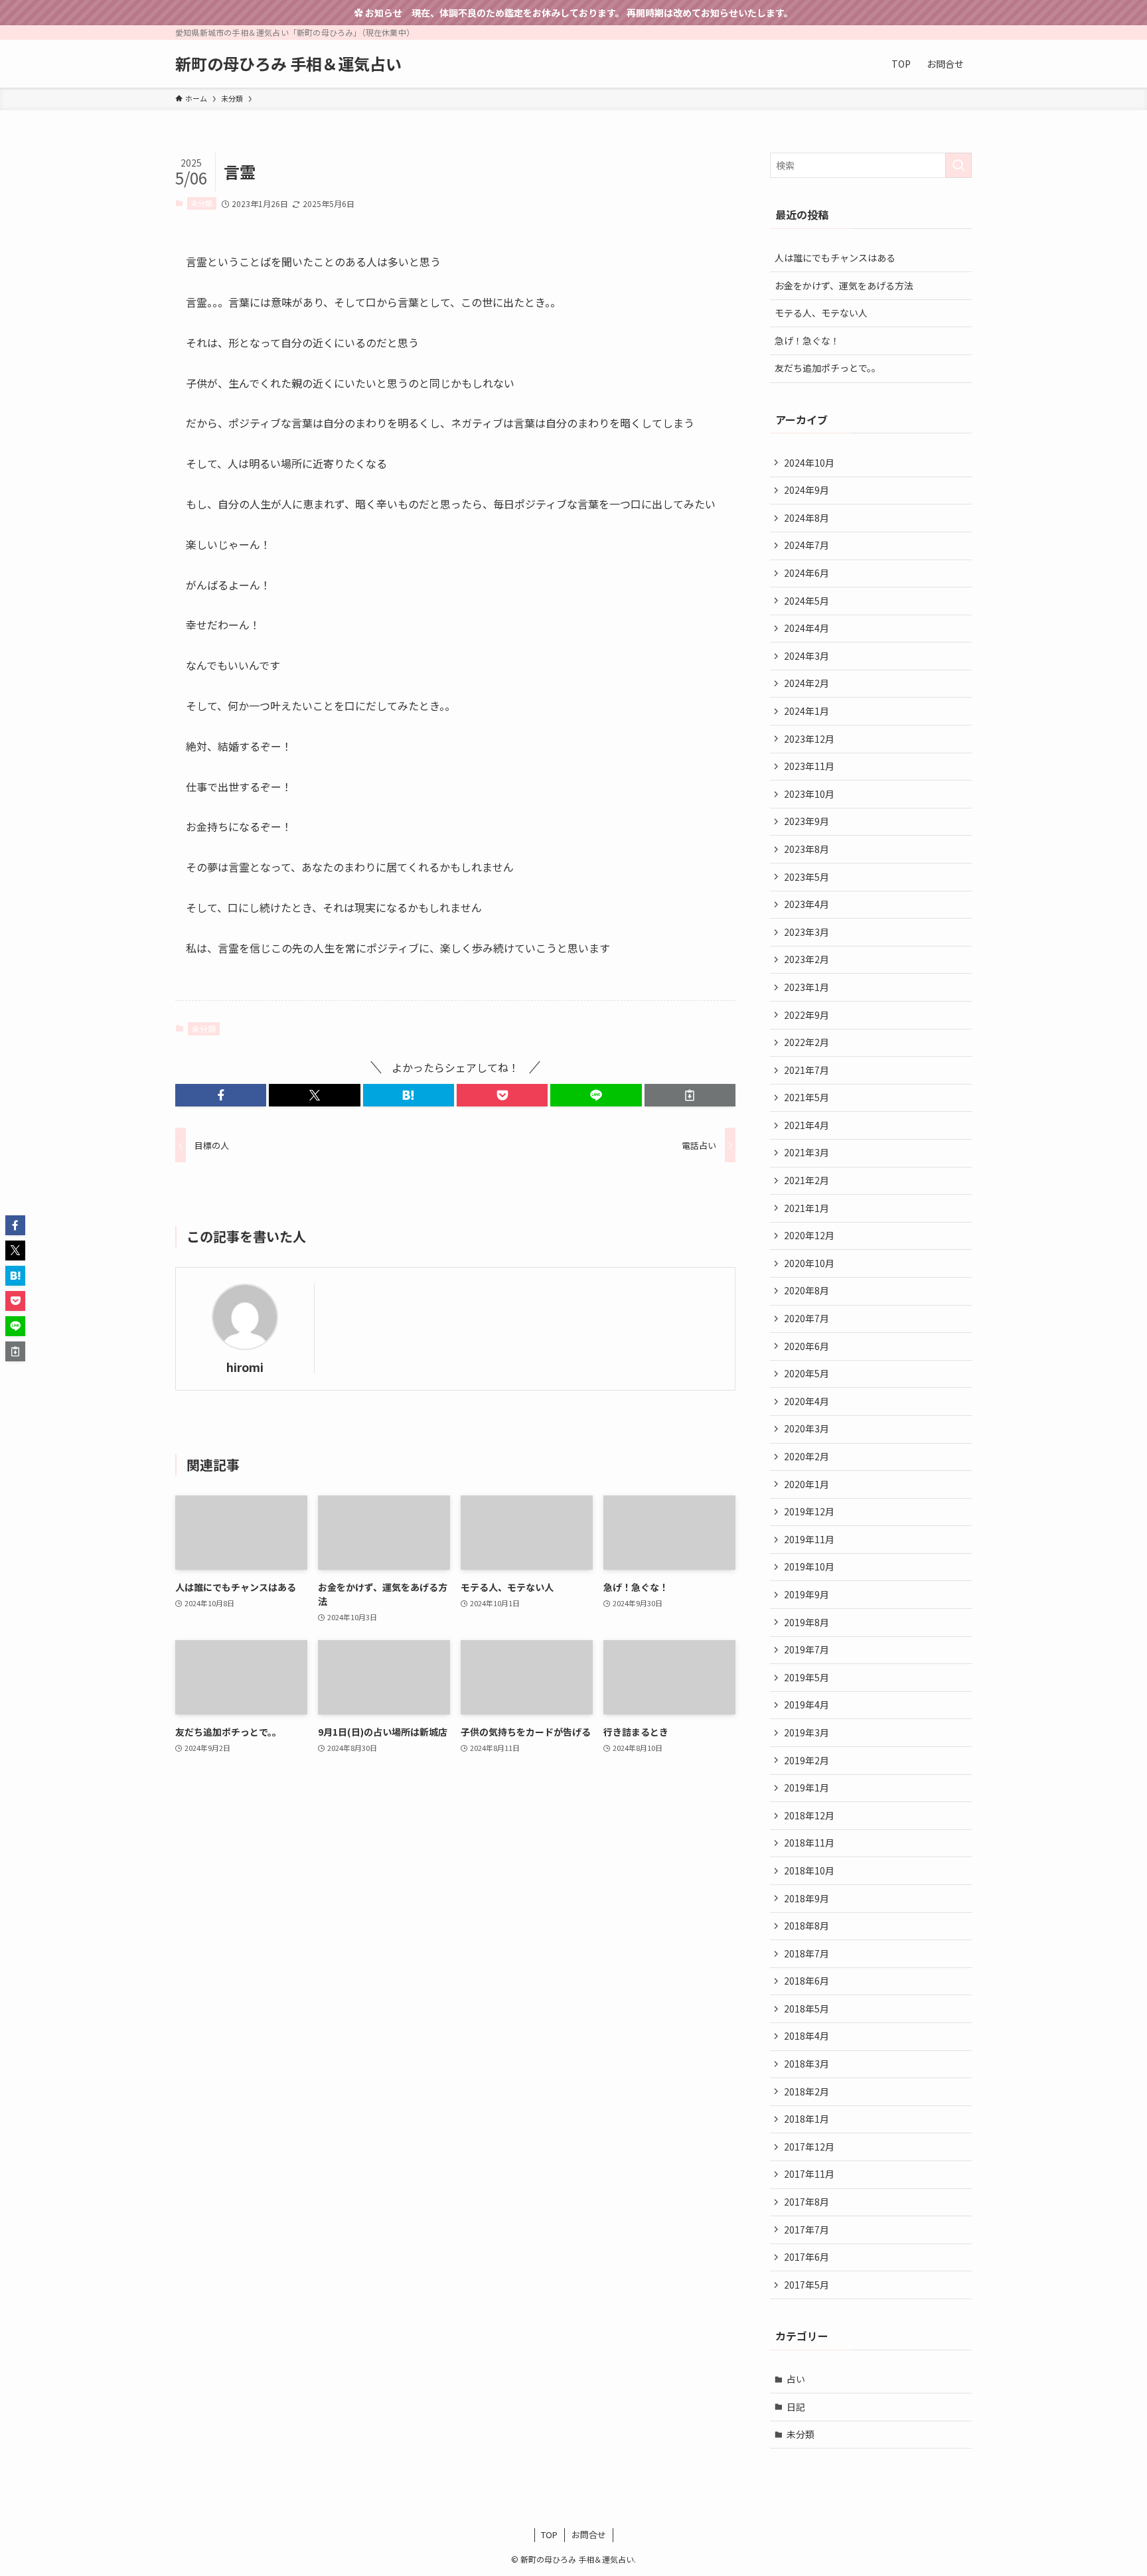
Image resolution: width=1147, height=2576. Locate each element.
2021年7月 (806, 1070)
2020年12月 (809, 1235)
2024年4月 (806, 628)
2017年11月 (809, 2174)
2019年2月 (806, 1760)
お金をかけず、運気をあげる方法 (844, 285)
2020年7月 (806, 1318)
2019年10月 (809, 1566)
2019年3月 (806, 1732)
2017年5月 (806, 2285)
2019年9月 (806, 1594)
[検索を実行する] (958, 165)
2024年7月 (806, 545)
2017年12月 (809, 2147)
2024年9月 (806, 490)
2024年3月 (806, 656)
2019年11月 (809, 1539)
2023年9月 (806, 821)
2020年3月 (806, 1428)
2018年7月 (806, 1953)
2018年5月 (806, 2008)
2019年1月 (806, 1787)
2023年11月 (809, 766)
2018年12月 (809, 1815)
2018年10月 (809, 1870)
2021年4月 (806, 1125)
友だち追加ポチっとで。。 (828, 368)
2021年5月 (806, 1097)
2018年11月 (809, 1843)
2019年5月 (806, 1677)
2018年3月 (806, 2064)
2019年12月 (809, 1511)
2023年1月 (806, 987)
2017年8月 (806, 2202)
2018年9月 (806, 1898)
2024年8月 (806, 518)
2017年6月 (806, 2257)
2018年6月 (806, 1981)
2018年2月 (806, 2091)
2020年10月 (809, 1263)
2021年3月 (806, 1152)
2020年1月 (806, 1484)
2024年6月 (806, 573)
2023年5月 (806, 877)
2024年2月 (806, 683)
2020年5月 (806, 1373)
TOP (549, 2535)
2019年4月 (806, 1705)
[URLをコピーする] (690, 1095)
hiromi (245, 1367)
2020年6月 (806, 1346)
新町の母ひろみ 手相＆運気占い (288, 64)
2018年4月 (806, 2036)
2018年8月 (806, 1926)
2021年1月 (806, 1208)
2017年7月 (806, 2230)
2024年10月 (809, 463)
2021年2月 (806, 1180)
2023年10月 (809, 794)
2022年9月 (806, 1015)
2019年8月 (806, 1622)
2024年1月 (806, 711)
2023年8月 (806, 849)
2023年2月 (806, 959)
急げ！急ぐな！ (807, 341)
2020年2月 (806, 1456)
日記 (796, 2407)
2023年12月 (809, 739)
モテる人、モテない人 (821, 313)
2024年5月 (806, 601)
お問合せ (589, 2535)
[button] (221, 1095)
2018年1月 (806, 2119)
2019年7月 (806, 1649)
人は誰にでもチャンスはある (835, 258)
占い (796, 2379)
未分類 (201, 203)
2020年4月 (806, 1401)
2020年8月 (806, 1290)
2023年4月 (806, 904)
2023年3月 (806, 932)
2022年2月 (806, 1042)
